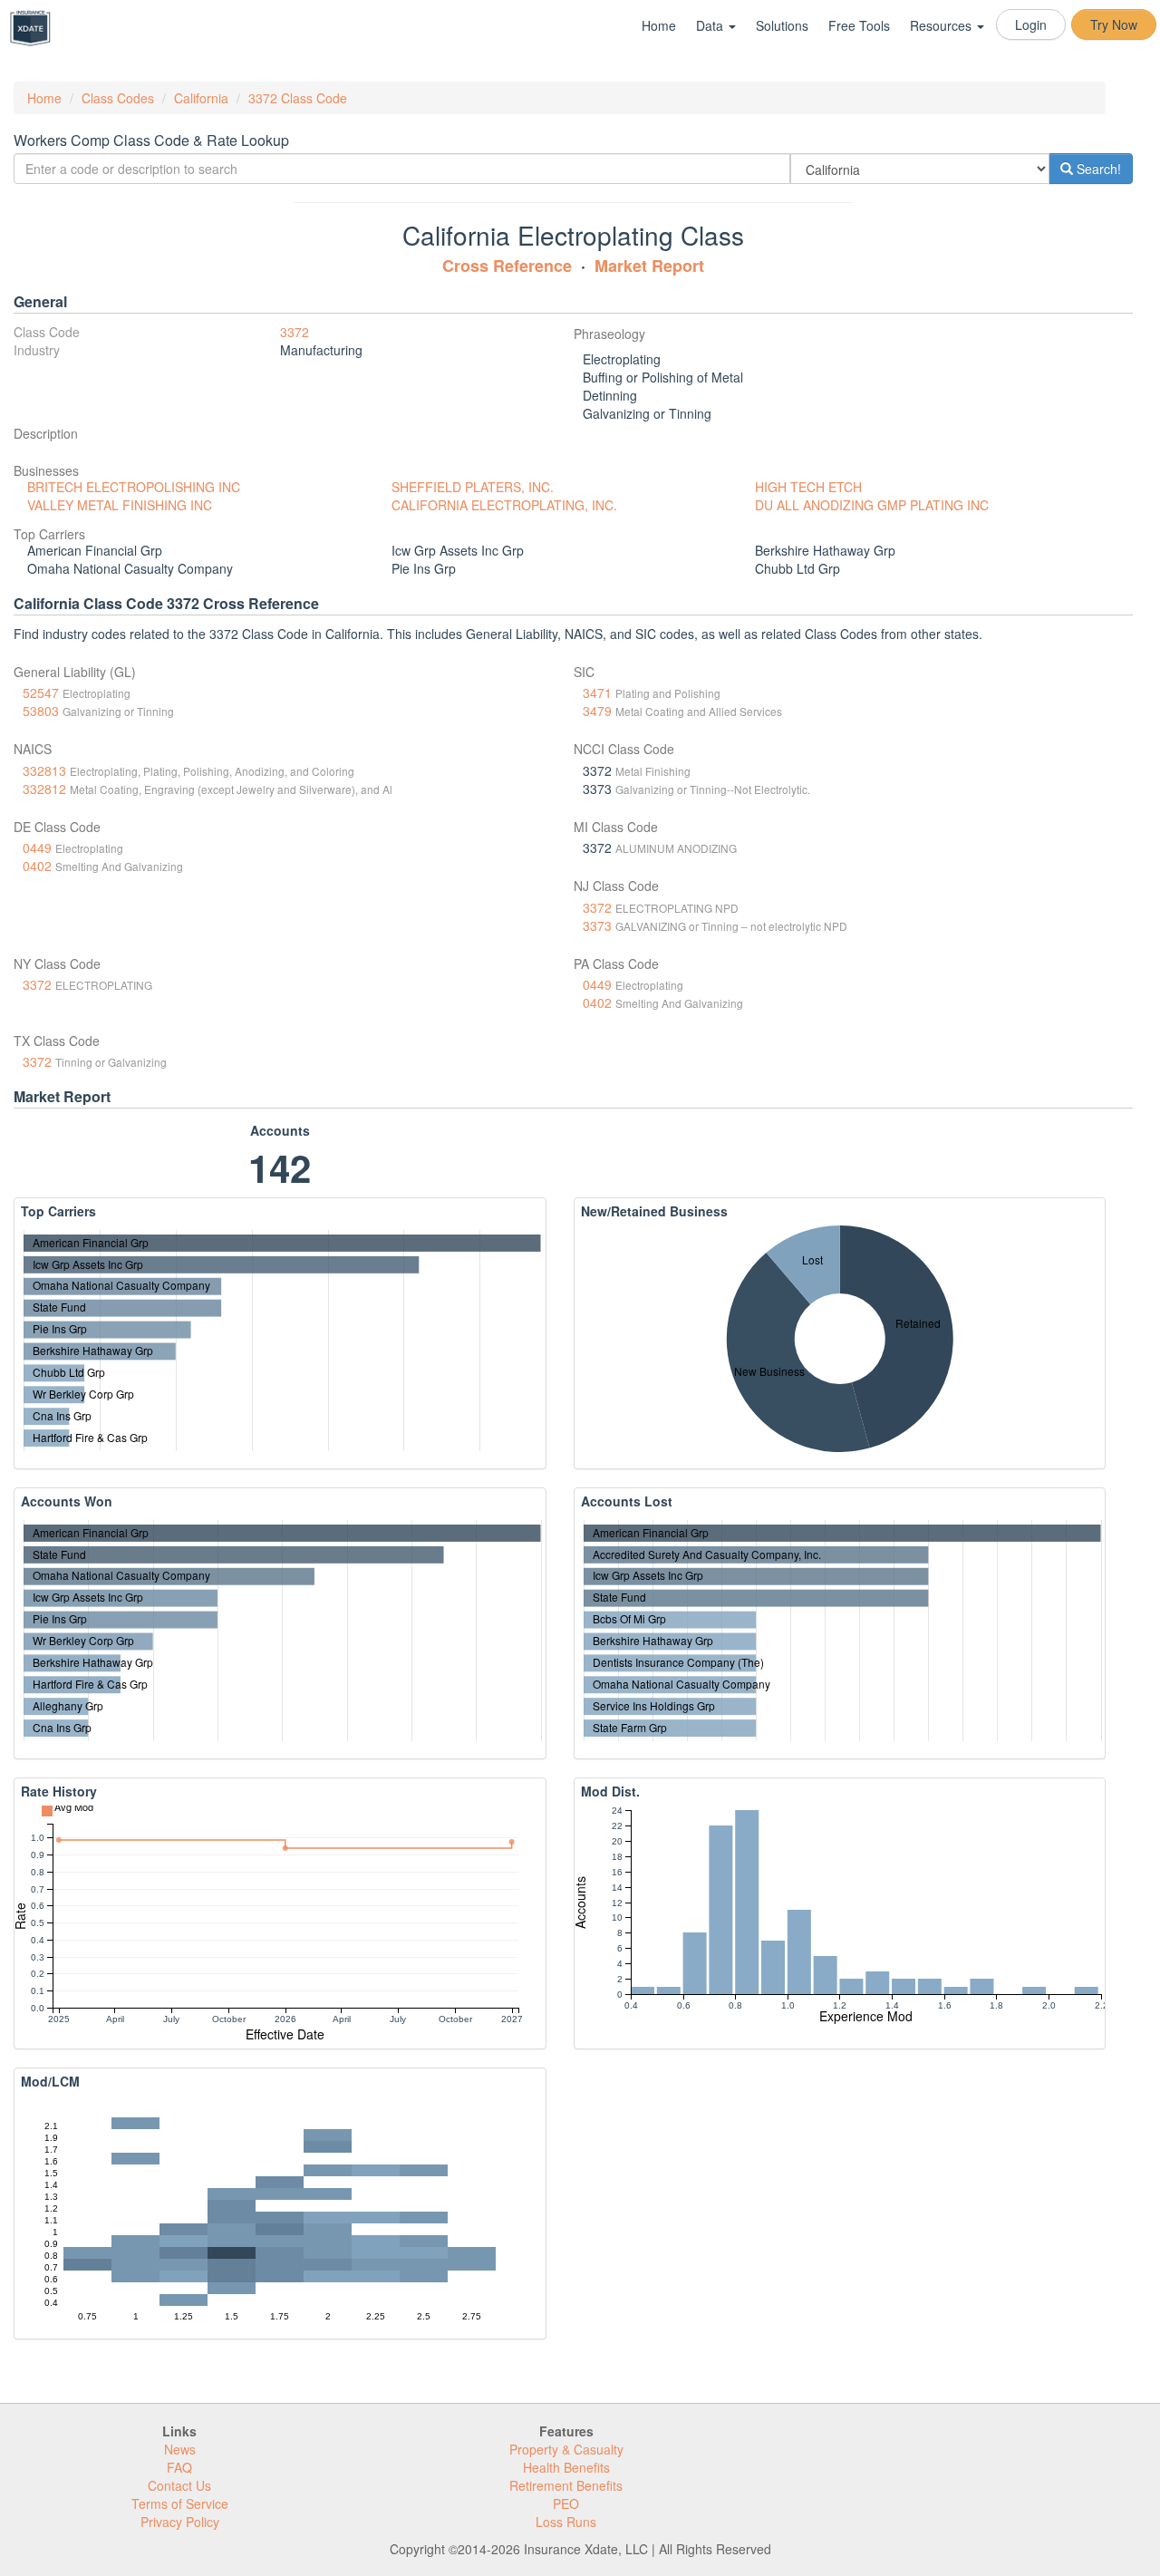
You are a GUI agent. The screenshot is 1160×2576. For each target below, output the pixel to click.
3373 (597, 925)
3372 (295, 332)
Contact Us (179, 2485)
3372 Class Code (298, 98)
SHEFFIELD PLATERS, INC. (473, 487)
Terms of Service (180, 2503)
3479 (597, 711)
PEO (566, 2503)
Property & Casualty (566, 2449)
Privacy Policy (180, 2522)
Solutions (782, 25)
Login (1031, 24)
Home (659, 25)
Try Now (1114, 24)
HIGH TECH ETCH (808, 487)
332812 (44, 789)
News (180, 2449)
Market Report (649, 266)
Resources (942, 25)
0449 (37, 847)
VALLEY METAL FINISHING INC (120, 505)
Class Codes (118, 98)
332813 (44, 770)
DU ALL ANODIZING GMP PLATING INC (872, 505)
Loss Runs (566, 2522)
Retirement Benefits (566, 2485)
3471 (597, 692)
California (201, 98)
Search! (1097, 169)
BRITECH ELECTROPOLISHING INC (134, 487)
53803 (41, 711)
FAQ (179, 2467)
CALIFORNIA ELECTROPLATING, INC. (504, 505)
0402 (37, 866)
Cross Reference (507, 266)
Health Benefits (566, 2467)
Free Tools (859, 25)
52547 (41, 692)
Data (711, 25)
